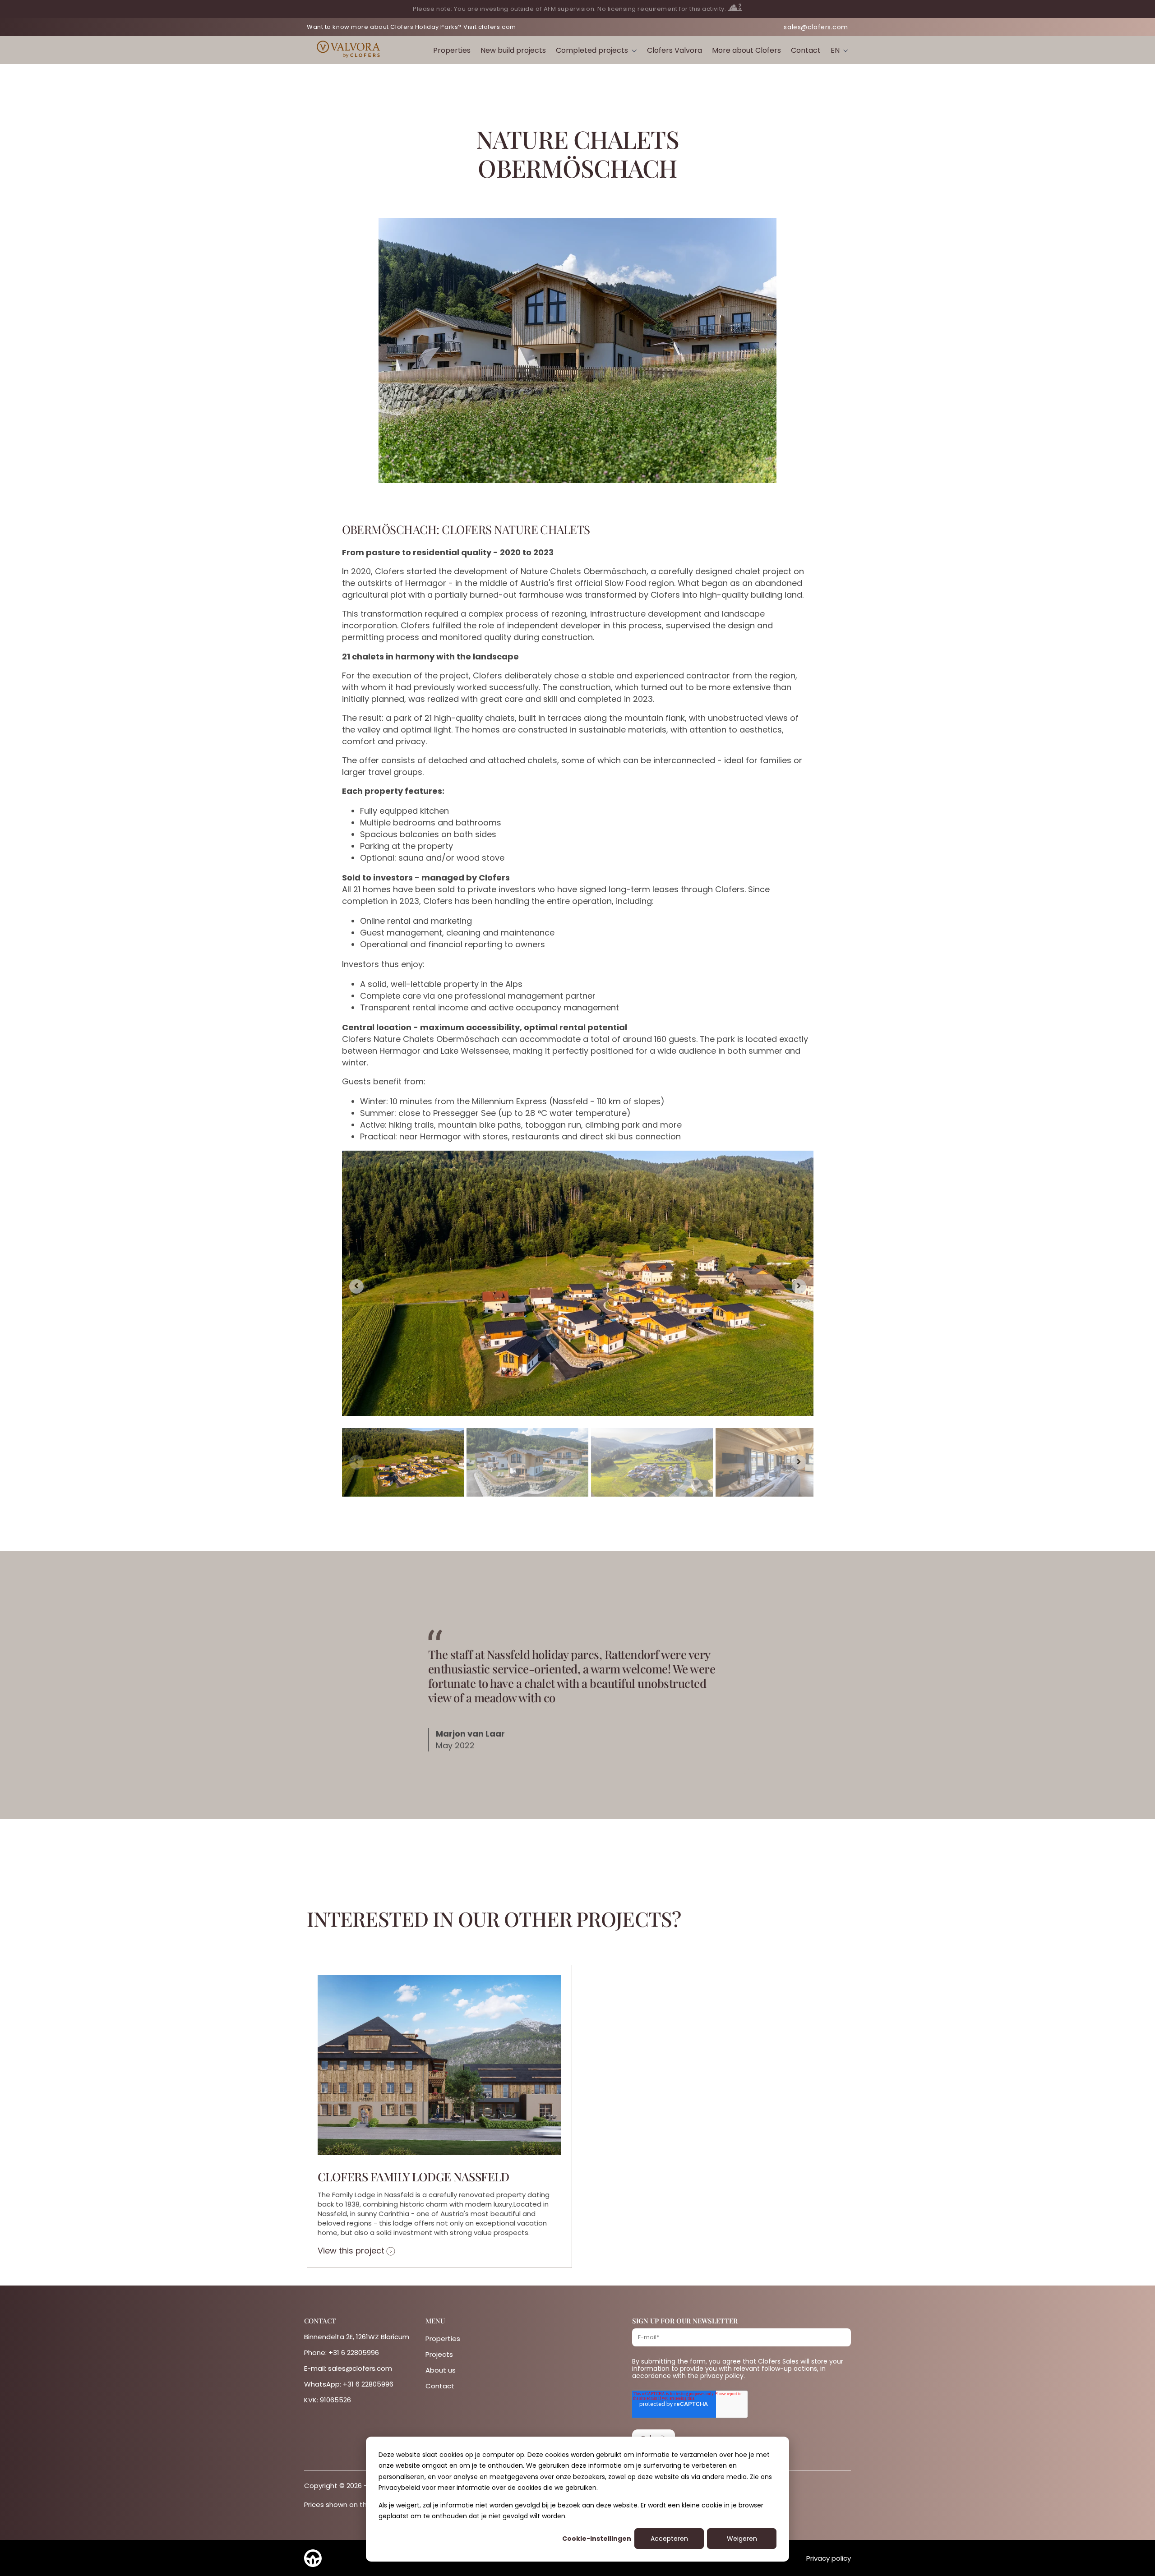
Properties (452, 50)
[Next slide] (799, 1286)
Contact (806, 50)
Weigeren (742, 2539)
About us (441, 2370)
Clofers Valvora (675, 50)
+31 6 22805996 (354, 2353)
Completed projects (592, 50)
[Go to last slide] (356, 1286)
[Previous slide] (356, 1462)
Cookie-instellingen (597, 2539)
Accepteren (669, 2539)
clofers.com (497, 27)
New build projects (513, 50)
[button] (403, 1462)
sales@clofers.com (816, 27)
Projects (439, 2354)
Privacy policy (829, 2558)
